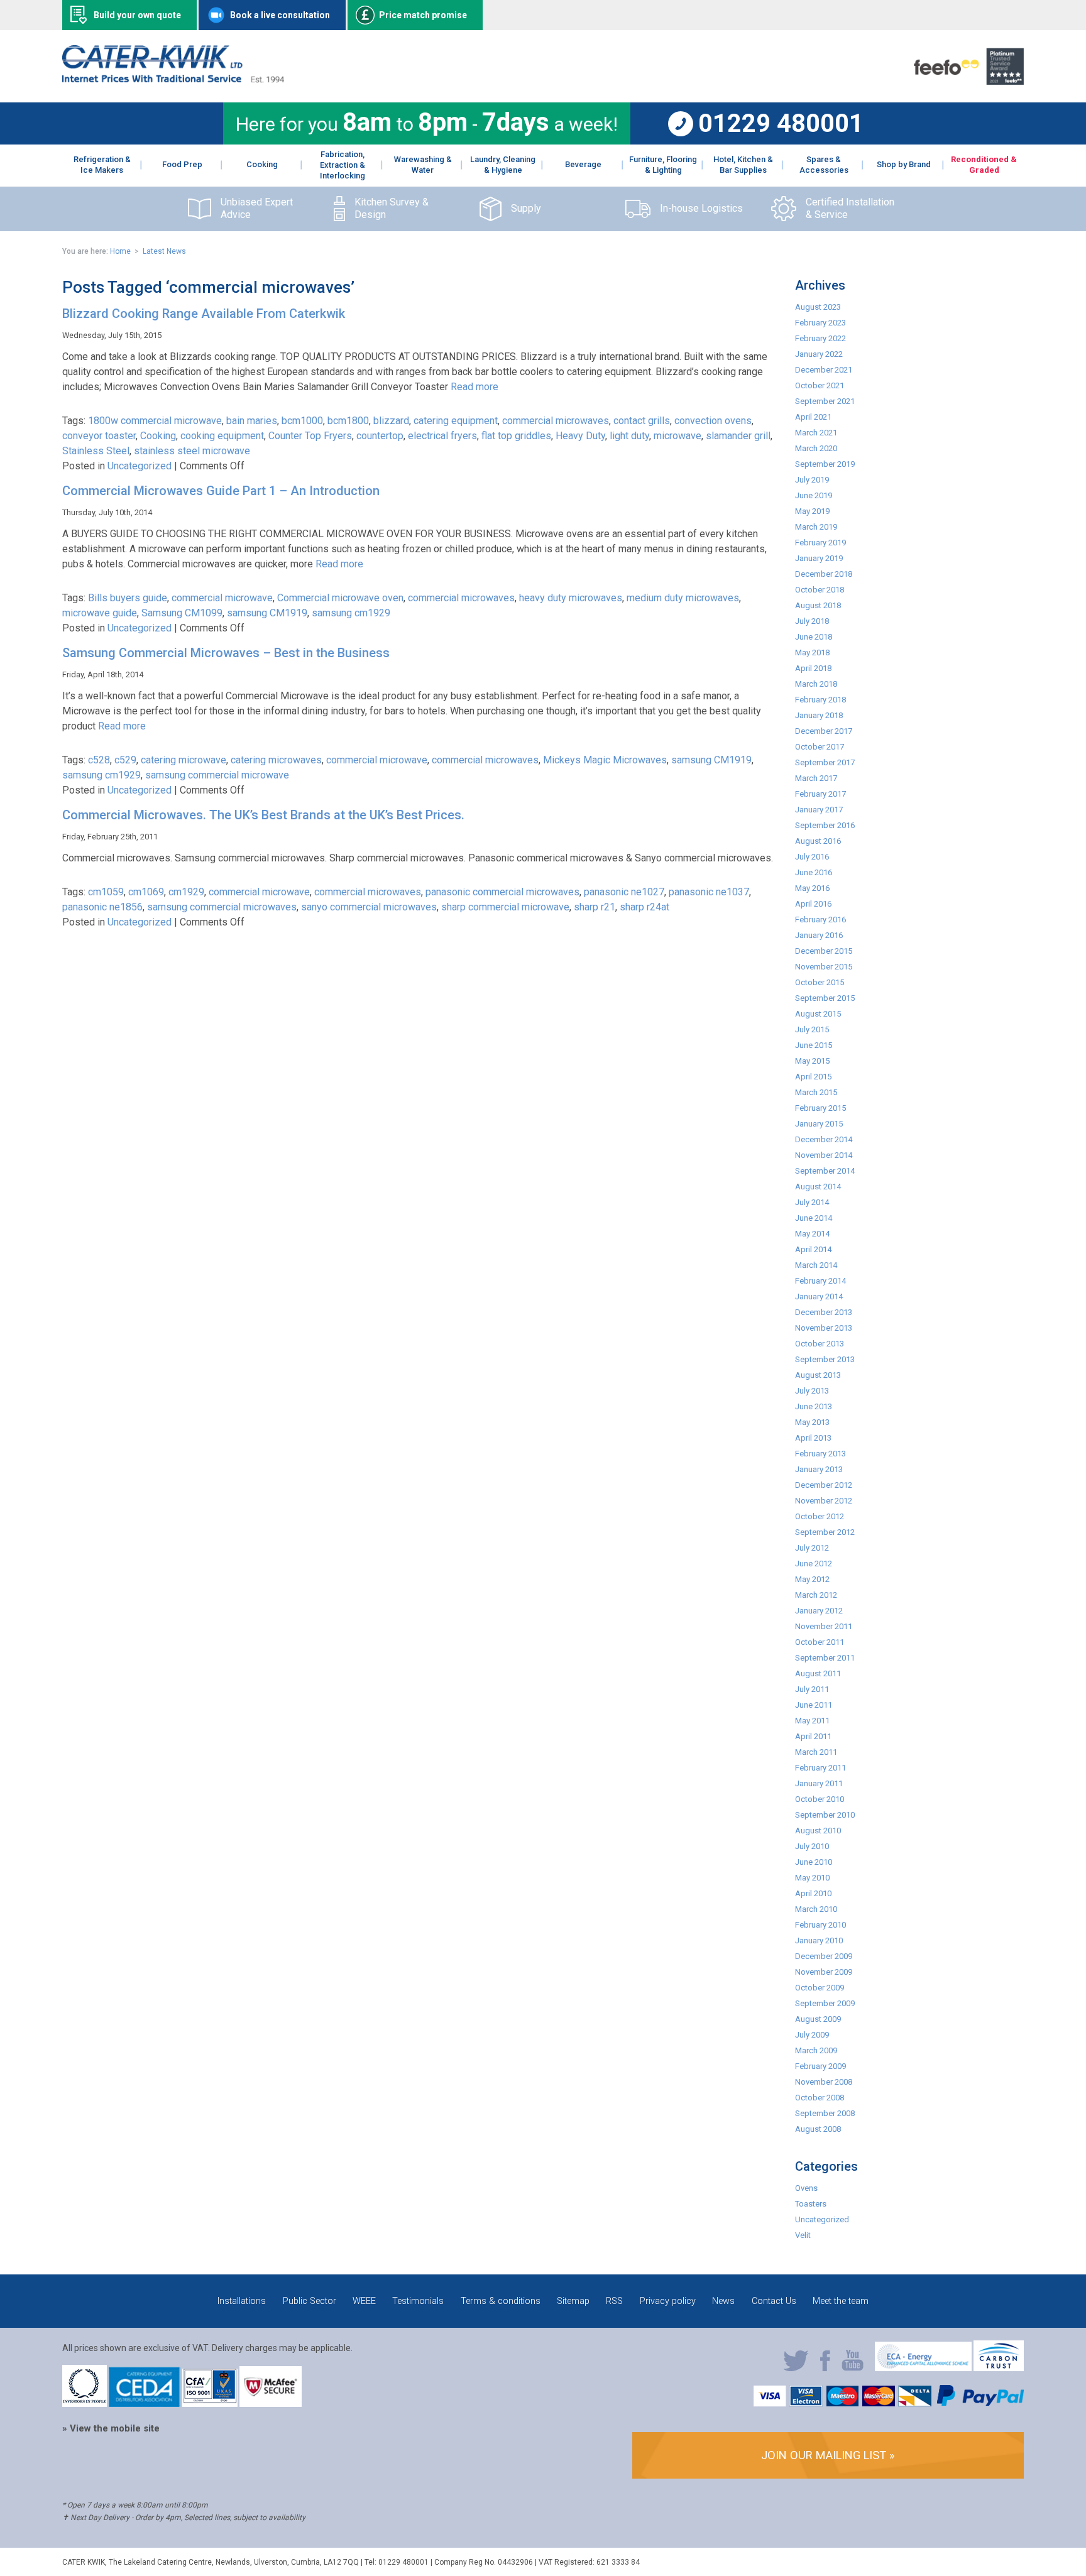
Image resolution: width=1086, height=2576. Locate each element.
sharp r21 (595, 907)
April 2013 (813, 1438)
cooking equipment (222, 436)
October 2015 (820, 982)
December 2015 (824, 951)
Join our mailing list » (828, 2455)
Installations (242, 2301)
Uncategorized (140, 466)
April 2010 (813, 1893)
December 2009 (824, 1956)
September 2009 (825, 2003)
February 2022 (820, 338)
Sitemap (573, 2301)
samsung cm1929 (351, 613)
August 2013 (818, 1375)
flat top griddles (516, 436)
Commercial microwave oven (340, 598)
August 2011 (818, 1673)
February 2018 (820, 700)
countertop (380, 436)
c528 (99, 760)
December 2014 (824, 1139)
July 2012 (812, 1548)
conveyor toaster (99, 436)
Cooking (158, 436)
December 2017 (824, 731)
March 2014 (816, 1265)
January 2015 (819, 1124)
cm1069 (146, 892)
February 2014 (820, 1281)
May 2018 (812, 652)
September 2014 (825, 1171)
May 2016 (812, 888)
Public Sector (310, 2301)
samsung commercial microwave (217, 775)
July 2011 (812, 1689)
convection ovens (713, 421)
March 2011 (816, 1752)
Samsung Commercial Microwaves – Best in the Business (226, 653)
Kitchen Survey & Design (392, 209)
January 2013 (819, 1469)
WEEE (364, 2301)
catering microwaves (276, 760)
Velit (803, 2235)
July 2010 (812, 1846)
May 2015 (812, 1061)
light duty (629, 436)
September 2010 (825, 1815)
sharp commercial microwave (505, 907)
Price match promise (423, 15)
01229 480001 (781, 124)
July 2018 (812, 621)
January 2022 (819, 354)
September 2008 (825, 2113)
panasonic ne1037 (709, 892)
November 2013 (824, 1328)
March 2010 (816, 1909)
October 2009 (820, 1988)
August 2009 (818, 2019)
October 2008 (820, 2098)
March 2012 (816, 1595)
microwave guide (100, 613)
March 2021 (816, 433)
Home (120, 251)
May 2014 (812, 1234)
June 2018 (814, 637)
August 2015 (818, 1014)
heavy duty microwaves (571, 598)
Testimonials (418, 2301)
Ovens (806, 2188)
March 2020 (816, 448)
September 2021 (825, 401)
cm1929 (186, 892)
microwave (677, 436)
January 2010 (819, 1940)
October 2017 (820, 747)
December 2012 (824, 1485)
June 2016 (814, 872)
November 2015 (824, 967)
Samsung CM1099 (182, 613)
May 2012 (812, 1579)
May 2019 (812, 511)
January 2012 (819, 1611)
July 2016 (812, 857)
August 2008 (818, 2129)
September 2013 (825, 1359)
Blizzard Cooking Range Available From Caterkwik (204, 314)
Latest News (164, 251)
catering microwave (184, 760)
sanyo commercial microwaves (369, 907)
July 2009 (812, 2035)
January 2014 (819, 1296)
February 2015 (820, 1108)
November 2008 (824, 2082)
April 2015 (813, 1077)
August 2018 (818, 605)
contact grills (642, 421)
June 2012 (814, 1564)
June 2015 (814, 1045)
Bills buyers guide (128, 598)
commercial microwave (222, 598)
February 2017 (820, 794)
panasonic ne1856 (102, 907)
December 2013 (824, 1312)
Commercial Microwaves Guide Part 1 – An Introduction (221, 491)
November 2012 (824, 1501)
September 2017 (825, 762)
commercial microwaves (556, 421)
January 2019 (819, 558)
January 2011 (819, 1783)
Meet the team (841, 2301)
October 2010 (820, 1799)
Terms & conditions (501, 2301)
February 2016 (820, 920)
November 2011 (824, 1626)
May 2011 (812, 1721)
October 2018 (820, 590)
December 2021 (824, 370)
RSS (614, 2301)
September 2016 (825, 825)
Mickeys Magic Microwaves (605, 760)
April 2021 (813, 417)
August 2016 (818, 841)
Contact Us (774, 2301)
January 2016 (819, 935)
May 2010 (812, 1878)
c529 (125, 760)
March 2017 (816, 778)
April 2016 (813, 904)
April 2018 (813, 668)
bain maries (252, 421)
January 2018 (819, 715)
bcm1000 (302, 421)
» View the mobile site (111, 2428)
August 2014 (818, 1187)
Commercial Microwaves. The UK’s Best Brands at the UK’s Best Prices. (263, 815)
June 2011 (814, 1705)
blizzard (391, 421)
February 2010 (820, 1925)
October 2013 (820, 1344)
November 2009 (824, 1972)
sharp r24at (644, 907)
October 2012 (820, 1516)
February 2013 (820, 1454)
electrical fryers (442, 436)
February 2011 (820, 1768)
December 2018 (824, 574)
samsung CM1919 (267, 613)
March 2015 (816, 1092)
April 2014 (813, 1249)
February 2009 (820, 2066)
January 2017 (819, 810)
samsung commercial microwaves (222, 907)
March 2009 (816, 2050)
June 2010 (814, 1862)
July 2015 (812, 1029)
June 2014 (814, 1218)
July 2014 (812, 1202)
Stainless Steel (96, 451)
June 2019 (814, 495)
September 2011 (825, 1658)
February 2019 (820, 543)
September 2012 (825, 1532)
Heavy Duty (580, 436)
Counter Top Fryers (310, 436)
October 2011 (820, 1642)
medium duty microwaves (683, 598)
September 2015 (825, 998)
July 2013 (812, 1391)
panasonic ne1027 (624, 892)
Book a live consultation (280, 15)
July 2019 (812, 480)
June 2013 (814, 1406)
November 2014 (824, 1155)
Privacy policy (668, 2301)
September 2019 (825, 464)
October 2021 (820, 385)
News (723, 2301)
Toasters (811, 2204)
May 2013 (812, 1422)
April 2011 (813, 1736)
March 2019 (816, 527)
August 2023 (818, 307)
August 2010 (818, 1831)
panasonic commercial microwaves (502, 892)
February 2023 (820, 323)
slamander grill (738, 436)
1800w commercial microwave (155, 421)
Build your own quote (137, 15)
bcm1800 (348, 421)
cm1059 (106, 892)
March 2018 (816, 684)
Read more (474, 387)
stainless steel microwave (192, 451)
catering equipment (456, 421)
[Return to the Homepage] (173, 79)
